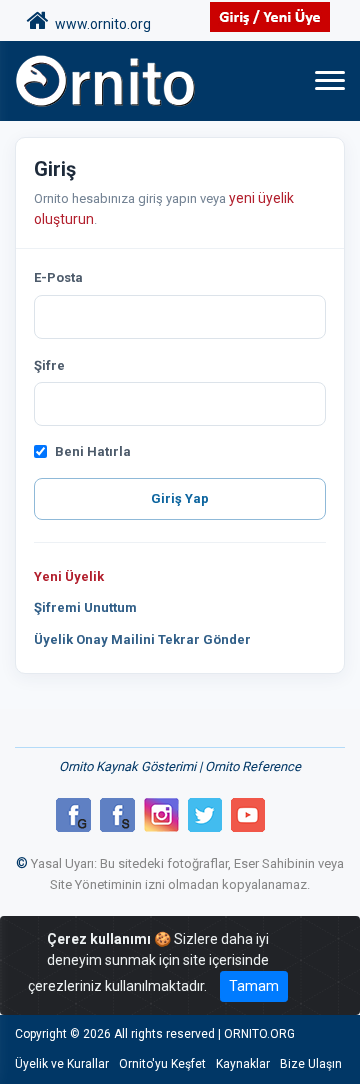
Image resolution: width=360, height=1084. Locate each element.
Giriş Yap (180, 498)
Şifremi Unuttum (85, 607)
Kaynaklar (243, 1064)
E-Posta (58, 277)
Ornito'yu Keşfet (162, 1064)
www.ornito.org (100, 24)
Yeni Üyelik (69, 576)
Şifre (49, 365)
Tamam (254, 986)
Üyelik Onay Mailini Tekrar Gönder (142, 639)
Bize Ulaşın (311, 1064)
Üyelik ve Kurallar (62, 1064)
